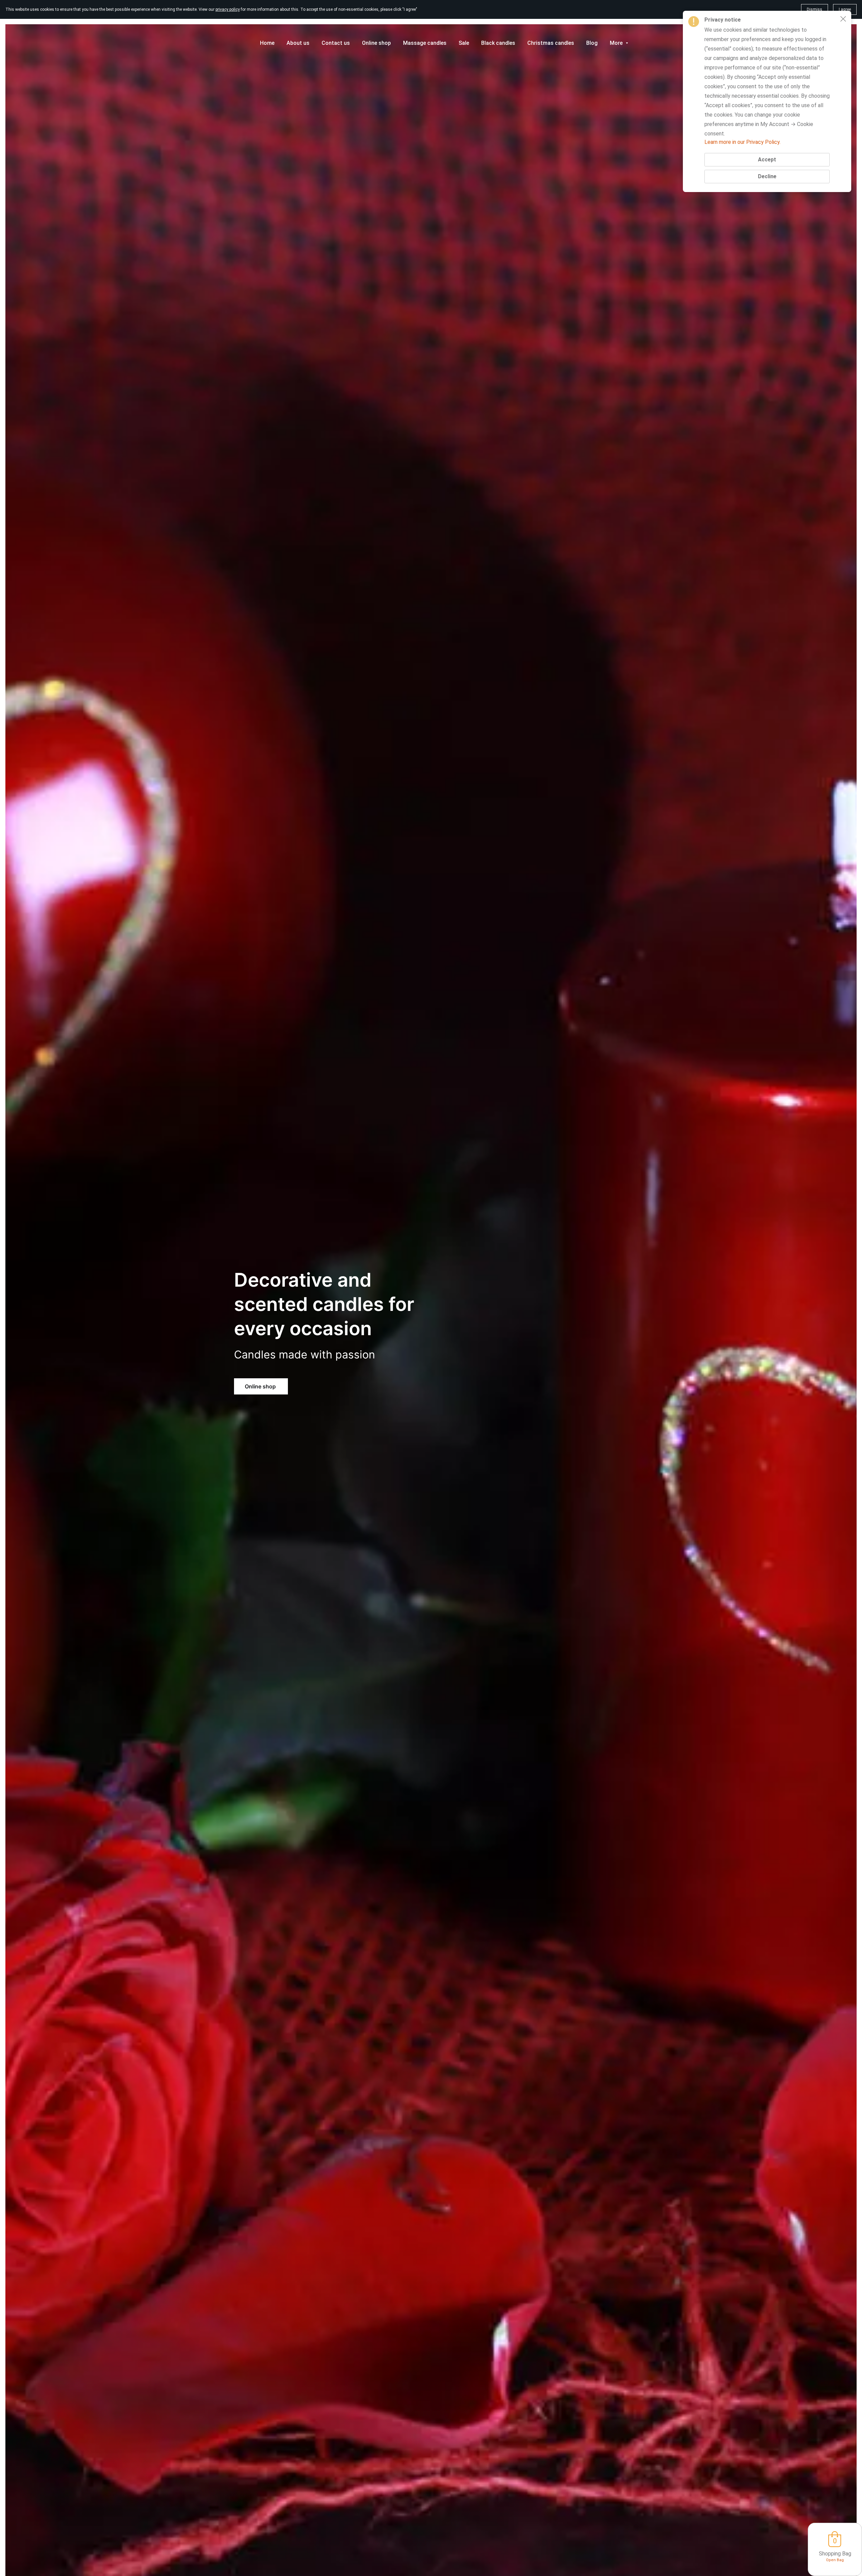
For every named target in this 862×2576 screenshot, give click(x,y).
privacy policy (228, 9)
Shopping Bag (835, 2554)
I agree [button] (845, 9)
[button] (843, 19)
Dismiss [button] (815, 9)
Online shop (261, 1386)
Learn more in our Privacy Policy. (742, 142)
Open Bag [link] (835, 2560)
